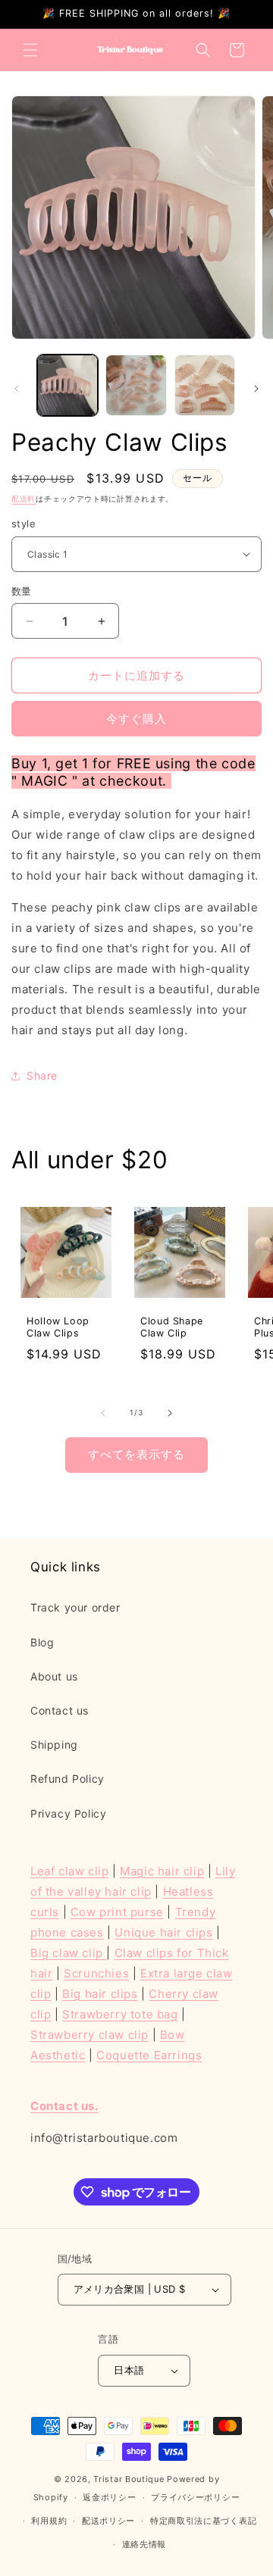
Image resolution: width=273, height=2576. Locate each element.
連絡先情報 (144, 2544)
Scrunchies (96, 1973)
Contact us (60, 1710)
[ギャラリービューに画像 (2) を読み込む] (136, 385)
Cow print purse (117, 1912)
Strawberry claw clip (89, 2035)
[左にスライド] (17, 389)
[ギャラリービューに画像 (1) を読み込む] (67, 385)
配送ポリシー (108, 2521)
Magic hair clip (162, 1871)
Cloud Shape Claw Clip (172, 1327)
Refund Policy (67, 1779)
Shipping (54, 1744)
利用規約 (49, 2521)
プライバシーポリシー (195, 2497)
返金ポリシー (109, 2497)
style (24, 524)
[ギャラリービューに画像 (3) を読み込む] (205, 385)
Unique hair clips (163, 1932)
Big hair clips (100, 1994)
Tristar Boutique (129, 2479)
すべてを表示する (136, 1454)
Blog (42, 1642)
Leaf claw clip (69, 1871)
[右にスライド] (256, 389)
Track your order (75, 1607)
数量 (22, 591)
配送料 (24, 499)
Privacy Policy (68, 1813)
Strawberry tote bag (120, 2014)
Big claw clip (68, 1953)
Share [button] (42, 1075)
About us (54, 1676)
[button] (30, 50)
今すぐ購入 (136, 719)
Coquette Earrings (149, 2055)
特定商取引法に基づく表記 (203, 2521)
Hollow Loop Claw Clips (58, 1327)
